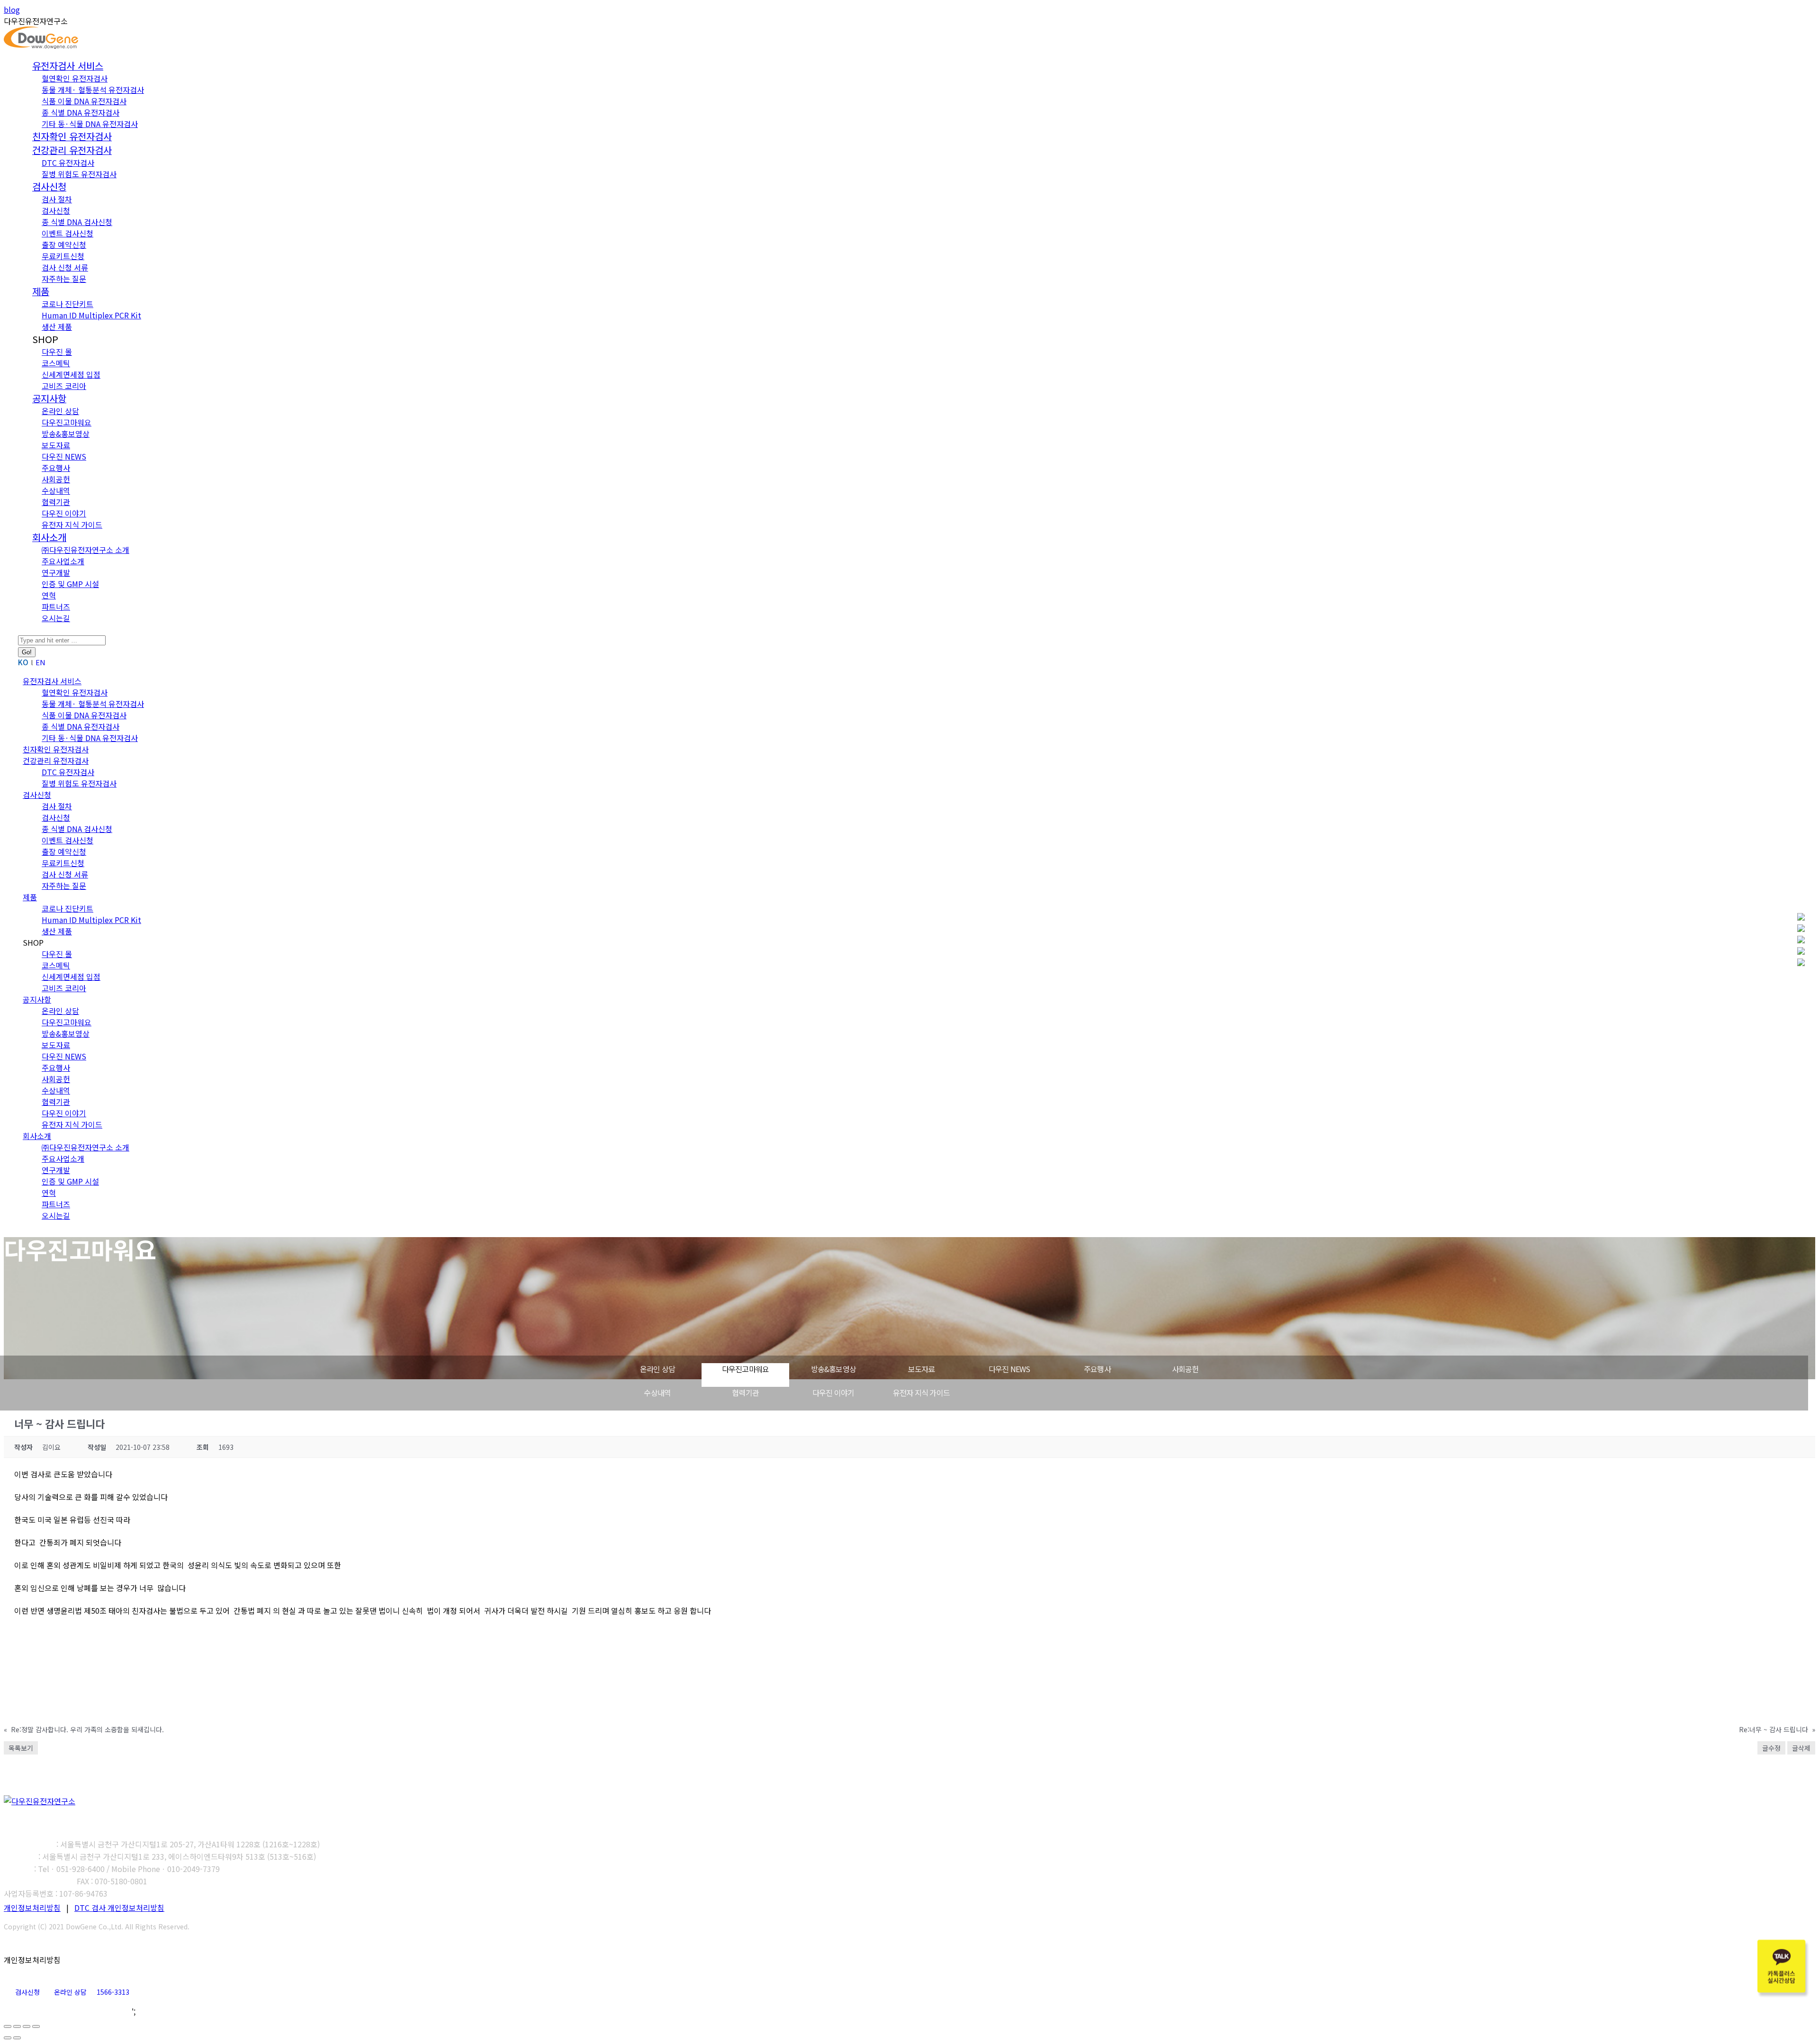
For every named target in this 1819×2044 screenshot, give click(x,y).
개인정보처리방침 (32, 1908)
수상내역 (657, 1393)
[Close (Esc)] (8, 2026)
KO (23, 662)
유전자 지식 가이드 (921, 1393)
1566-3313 (113, 1992)
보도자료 (922, 1369)
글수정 (1771, 1748)
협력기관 (745, 1393)
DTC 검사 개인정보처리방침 (119, 1908)
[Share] (17, 2026)
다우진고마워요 (745, 1369)
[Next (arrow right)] (17, 2038)
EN (41, 662)
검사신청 (27, 1992)
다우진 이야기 (833, 1393)
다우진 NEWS (1009, 1369)
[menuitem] (68, 66)
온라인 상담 (657, 1369)
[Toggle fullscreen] (27, 2026)
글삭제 (1801, 1748)
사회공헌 (1185, 1369)
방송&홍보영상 (833, 1369)
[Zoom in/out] (36, 2026)
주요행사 (1097, 1369)
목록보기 (21, 1748)
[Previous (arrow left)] (8, 2038)
